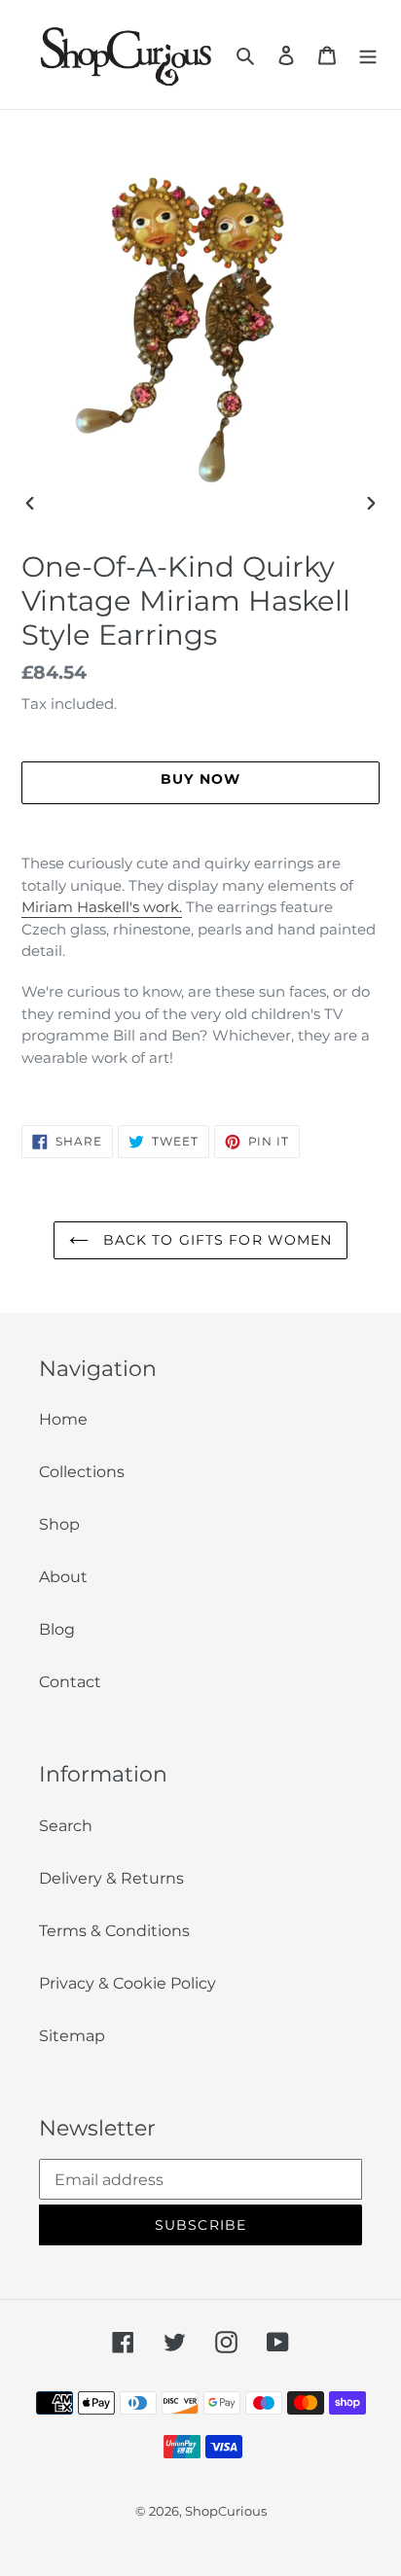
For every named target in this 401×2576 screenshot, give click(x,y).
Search (66, 1826)
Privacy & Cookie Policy (128, 1983)
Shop (59, 1524)
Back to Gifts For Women (216, 1240)
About (63, 1577)
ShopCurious (226, 2511)
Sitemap (72, 2036)
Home (63, 1419)
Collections (82, 1472)
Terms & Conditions (114, 1931)
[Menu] (368, 54)
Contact (70, 1682)
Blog (57, 1629)
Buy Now (201, 2548)
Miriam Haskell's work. (102, 907)
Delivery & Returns (111, 1878)
